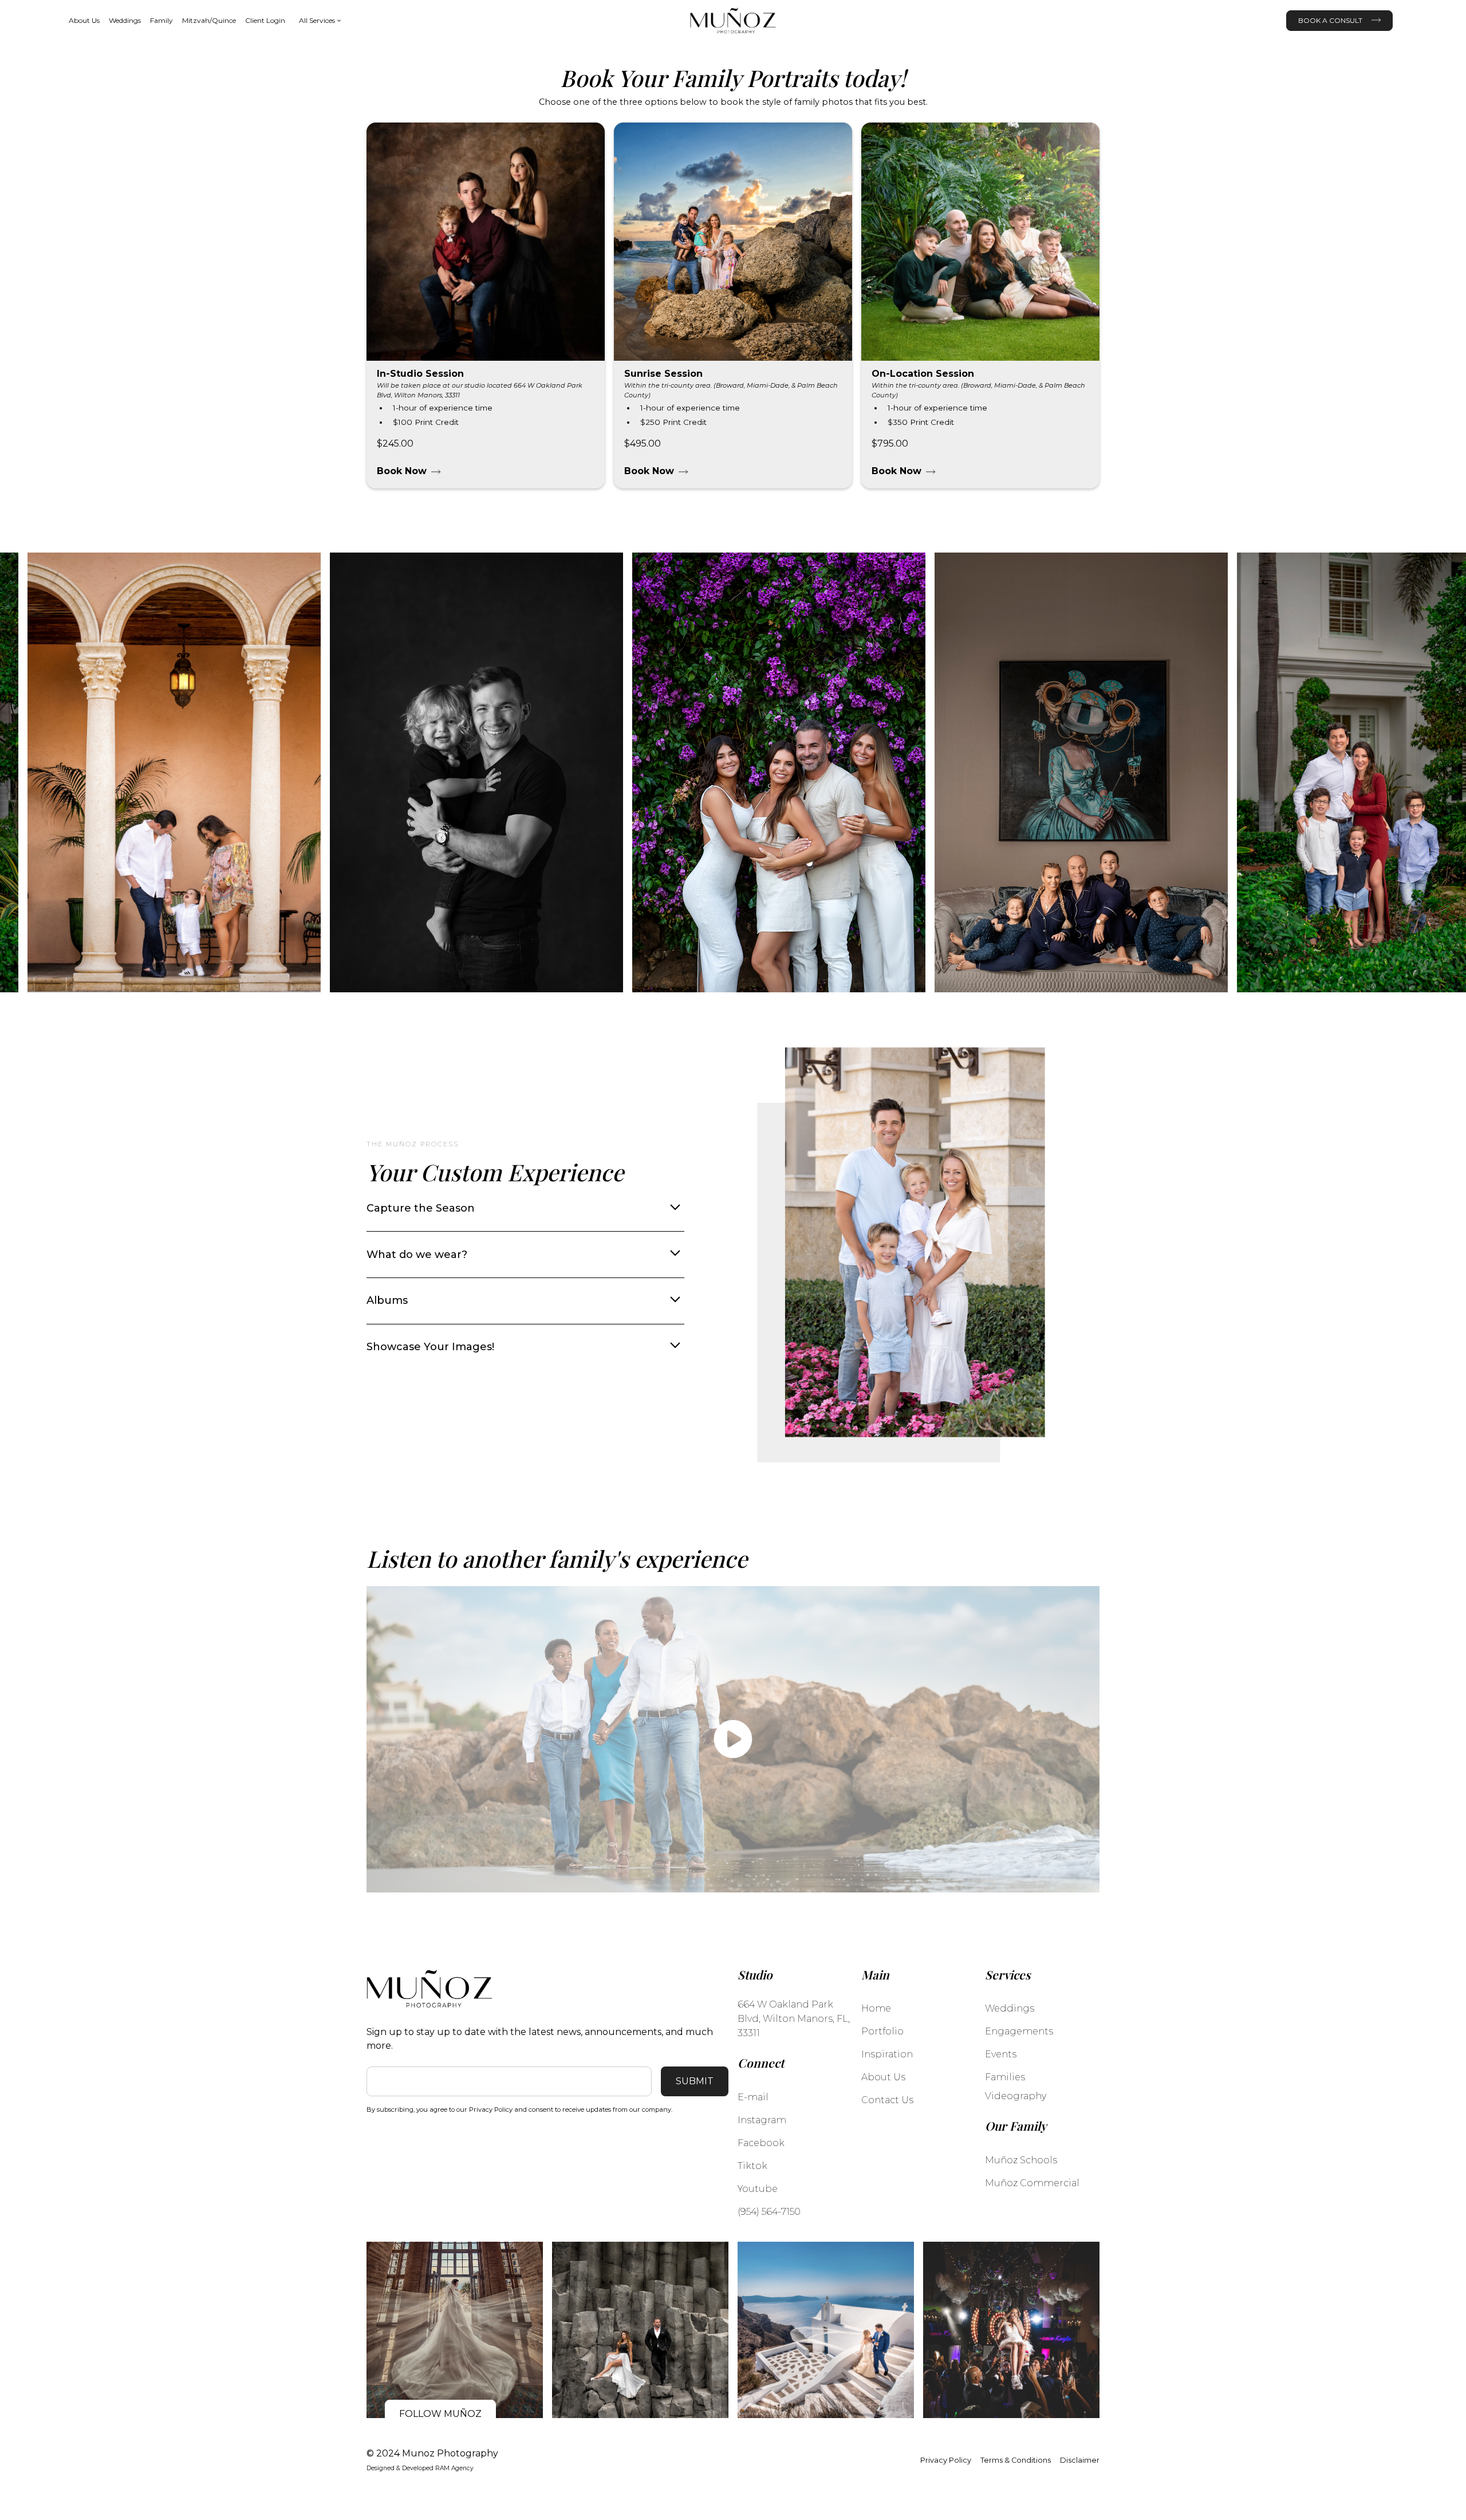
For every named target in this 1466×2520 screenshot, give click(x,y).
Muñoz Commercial (1032, 2183)
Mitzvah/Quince (209, 20)
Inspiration (887, 2054)
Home (876, 2008)
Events (1001, 2054)
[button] (320, 21)
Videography (1016, 2096)
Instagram (762, 2120)
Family (161, 20)
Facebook (761, 2143)
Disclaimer (1080, 2460)
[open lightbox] (733, 1740)
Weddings (125, 20)
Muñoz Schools (1021, 2160)
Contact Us (887, 2100)
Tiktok (752, 2166)
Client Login (265, 20)
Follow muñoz (440, 2414)
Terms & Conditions (1016, 2460)
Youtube (758, 2189)
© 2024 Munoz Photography (432, 2453)
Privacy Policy (946, 2460)
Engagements (1019, 2031)
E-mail (753, 2097)
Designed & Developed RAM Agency (420, 2468)
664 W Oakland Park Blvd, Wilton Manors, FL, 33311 (794, 2019)
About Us (84, 20)
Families (1005, 2077)
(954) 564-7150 (769, 2212)
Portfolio (882, 2031)
